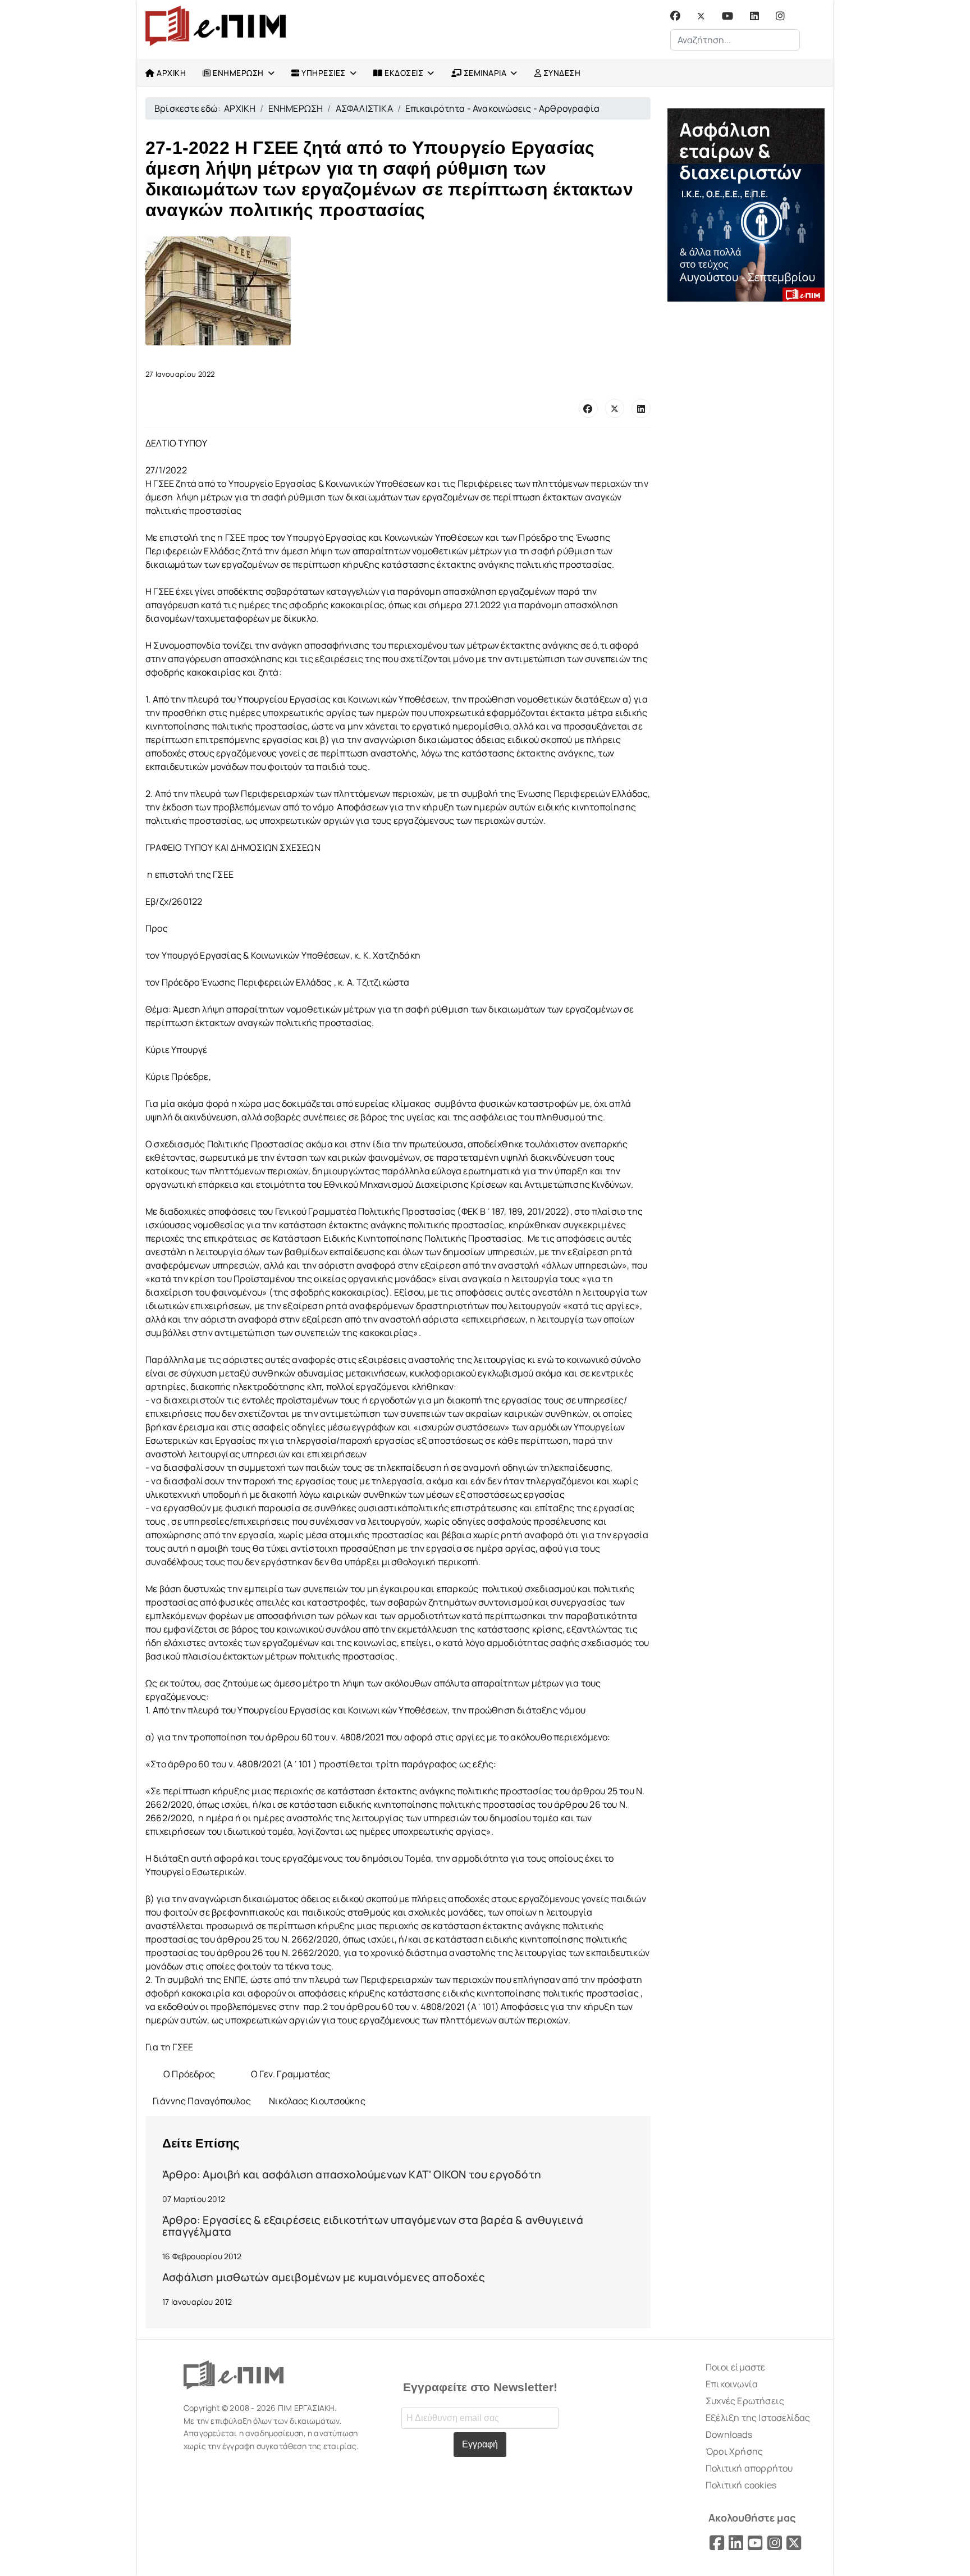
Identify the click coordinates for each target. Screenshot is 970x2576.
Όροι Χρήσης (734, 2451)
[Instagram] (780, 16)
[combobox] (735, 40)
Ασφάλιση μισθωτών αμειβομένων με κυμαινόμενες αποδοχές (324, 2277)
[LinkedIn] (641, 408)
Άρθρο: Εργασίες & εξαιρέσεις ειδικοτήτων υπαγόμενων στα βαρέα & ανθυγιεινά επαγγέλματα (373, 2226)
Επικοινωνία (732, 2384)
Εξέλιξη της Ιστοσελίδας (758, 2418)
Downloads (729, 2434)
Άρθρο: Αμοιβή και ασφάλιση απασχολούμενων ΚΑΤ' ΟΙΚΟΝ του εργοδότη (352, 2174)
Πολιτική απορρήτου (749, 2468)
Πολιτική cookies (741, 2485)
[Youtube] (727, 16)
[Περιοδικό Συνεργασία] (746, 205)
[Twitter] (701, 16)
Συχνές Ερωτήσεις (745, 2401)
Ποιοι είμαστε (736, 2367)
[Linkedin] (754, 16)
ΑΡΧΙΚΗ (171, 73)
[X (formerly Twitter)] (615, 408)
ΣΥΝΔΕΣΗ (561, 73)
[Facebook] (675, 16)
